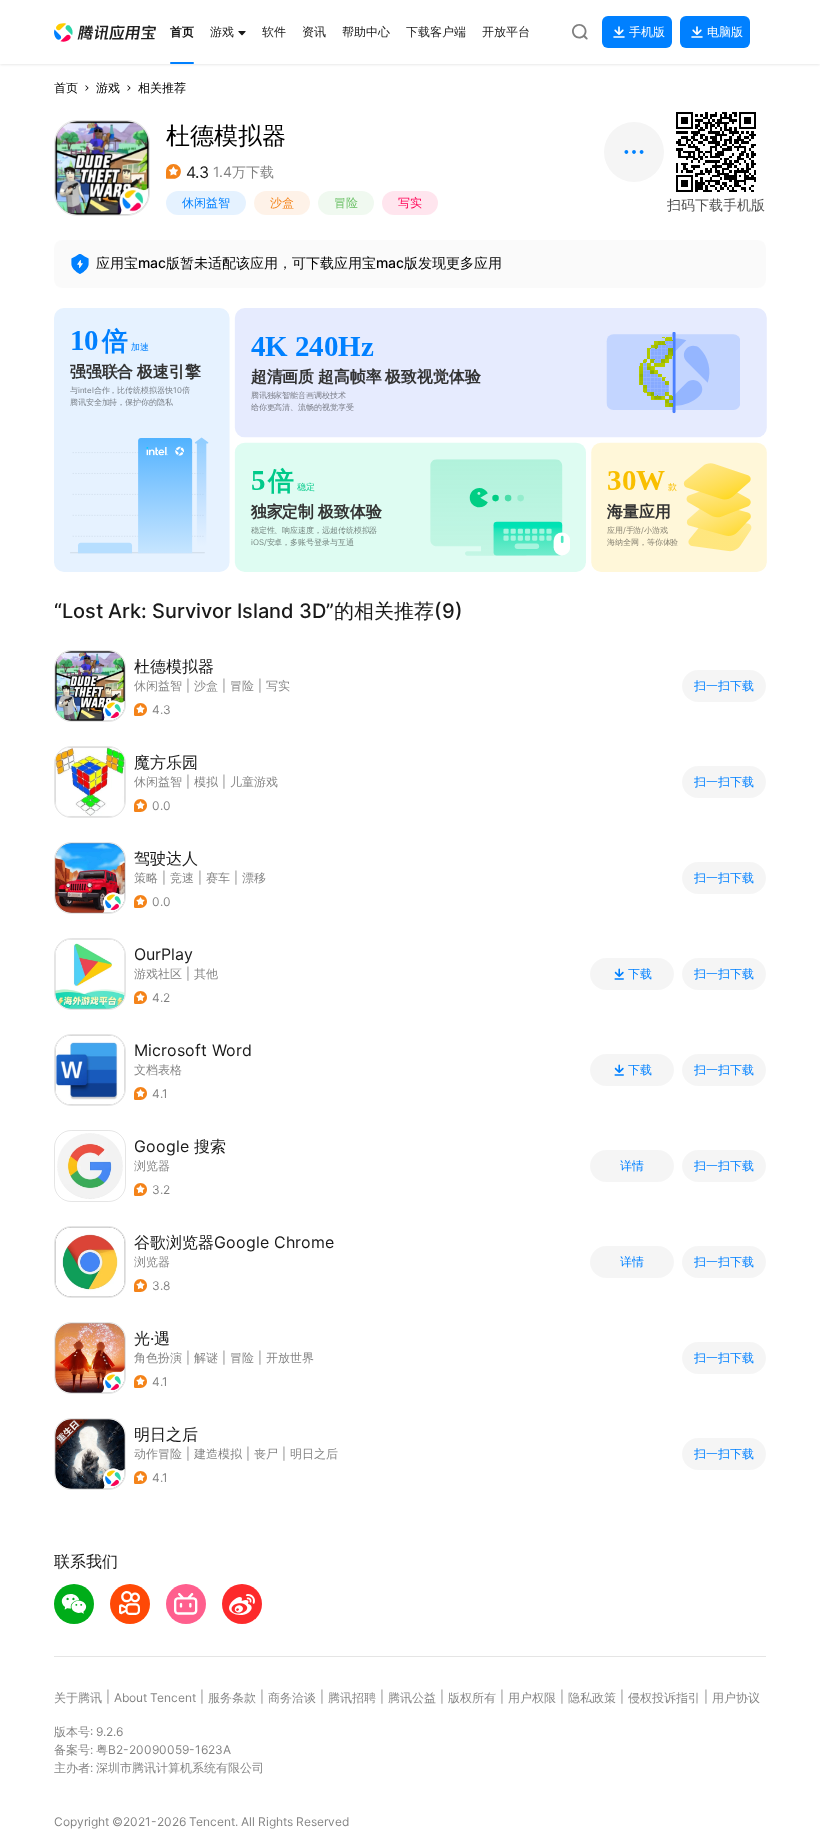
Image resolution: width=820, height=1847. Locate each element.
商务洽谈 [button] (292, 1697)
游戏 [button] (108, 87)
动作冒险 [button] (158, 1453)
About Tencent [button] (155, 1697)
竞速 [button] (182, 877)
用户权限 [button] (532, 1697)
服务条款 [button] (232, 1697)
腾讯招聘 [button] (352, 1697)
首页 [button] (66, 87)
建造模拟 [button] (218, 1453)
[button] (105, 32)
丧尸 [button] (266, 1453)
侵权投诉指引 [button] (664, 1697)
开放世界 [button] (290, 1357)
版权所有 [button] (472, 1697)
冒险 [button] (346, 202)
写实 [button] (410, 202)
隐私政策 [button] (592, 1697)
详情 (632, 1166)
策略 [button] (146, 877)
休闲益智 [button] (206, 202)
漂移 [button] (254, 877)
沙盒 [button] (282, 202)
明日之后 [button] (314, 1453)
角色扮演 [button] (158, 1357)
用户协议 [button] (736, 1697)
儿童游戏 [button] (254, 781)
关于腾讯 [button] (78, 1697)
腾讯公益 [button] (412, 1697)
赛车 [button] (218, 877)
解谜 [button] (206, 1357)
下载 (640, 974)
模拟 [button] (206, 781)
